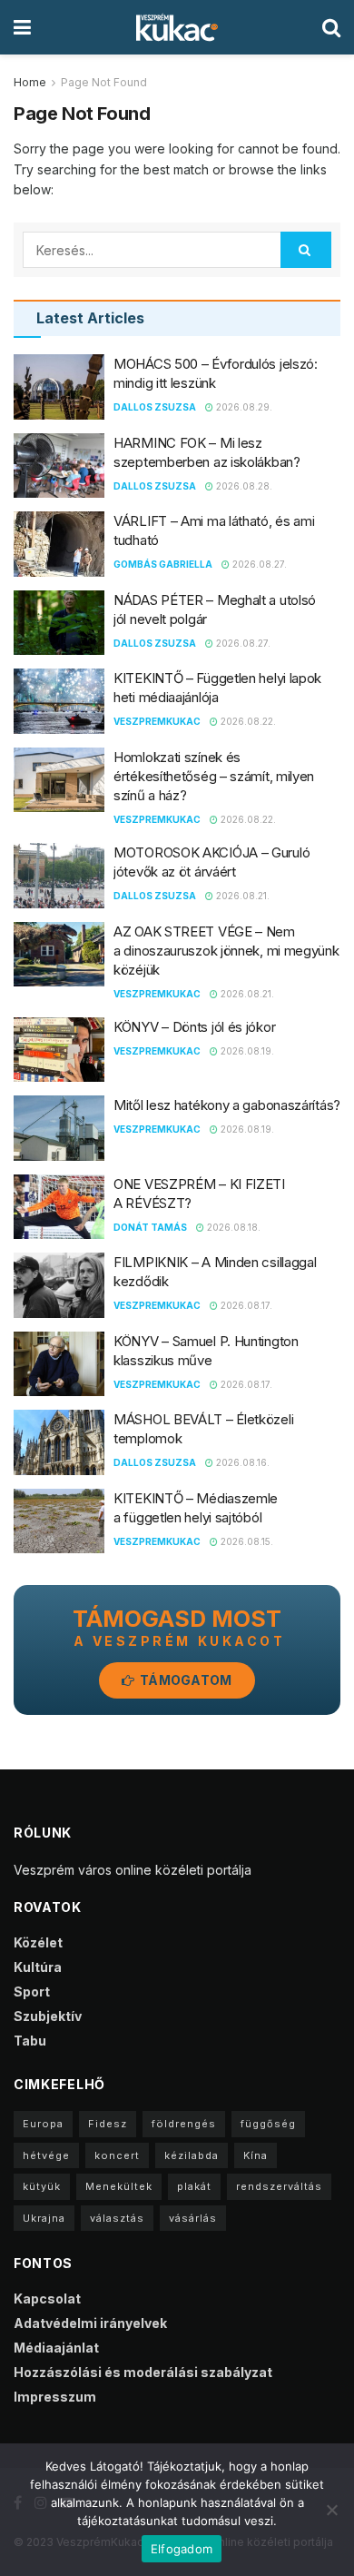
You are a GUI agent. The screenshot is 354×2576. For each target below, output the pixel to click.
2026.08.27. (258, 564)
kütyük (42, 2186)
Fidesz (108, 2124)
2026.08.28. (243, 486)
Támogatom (185, 1680)
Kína (256, 2155)
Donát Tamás (150, 1227)
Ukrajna (44, 2218)
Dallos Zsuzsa (155, 407)
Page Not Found (104, 82)
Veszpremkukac (157, 721)
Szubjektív (48, 2016)
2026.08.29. (243, 407)
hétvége (46, 2155)
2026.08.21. (241, 896)
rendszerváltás (279, 2186)
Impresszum (55, 2397)
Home (30, 82)
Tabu (30, 2041)
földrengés (184, 2124)
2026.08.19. (246, 1051)
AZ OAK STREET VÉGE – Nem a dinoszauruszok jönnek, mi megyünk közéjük (226, 951)
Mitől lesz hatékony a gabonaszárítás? (227, 1105)
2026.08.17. (245, 1305)
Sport (32, 1991)
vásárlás (193, 2218)
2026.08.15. (246, 1541)
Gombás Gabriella (163, 564)
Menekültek (119, 2186)
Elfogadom (182, 2549)
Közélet (38, 1942)
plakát (194, 2186)
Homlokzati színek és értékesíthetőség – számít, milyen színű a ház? (214, 776)
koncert (117, 2155)
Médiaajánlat (56, 2348)
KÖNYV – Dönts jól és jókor (194, 1027)
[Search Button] (306, 250)
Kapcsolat (47, 2299)
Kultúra (38, 1967)
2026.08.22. (247, 721)
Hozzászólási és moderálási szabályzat (143, 2372)
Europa (43, 2124)
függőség (268, 2124)
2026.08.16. (241, 1462)
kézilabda (192, 2155)
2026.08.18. (232, 1227)
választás (117, 2218)
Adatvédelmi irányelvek (90, 2323)
